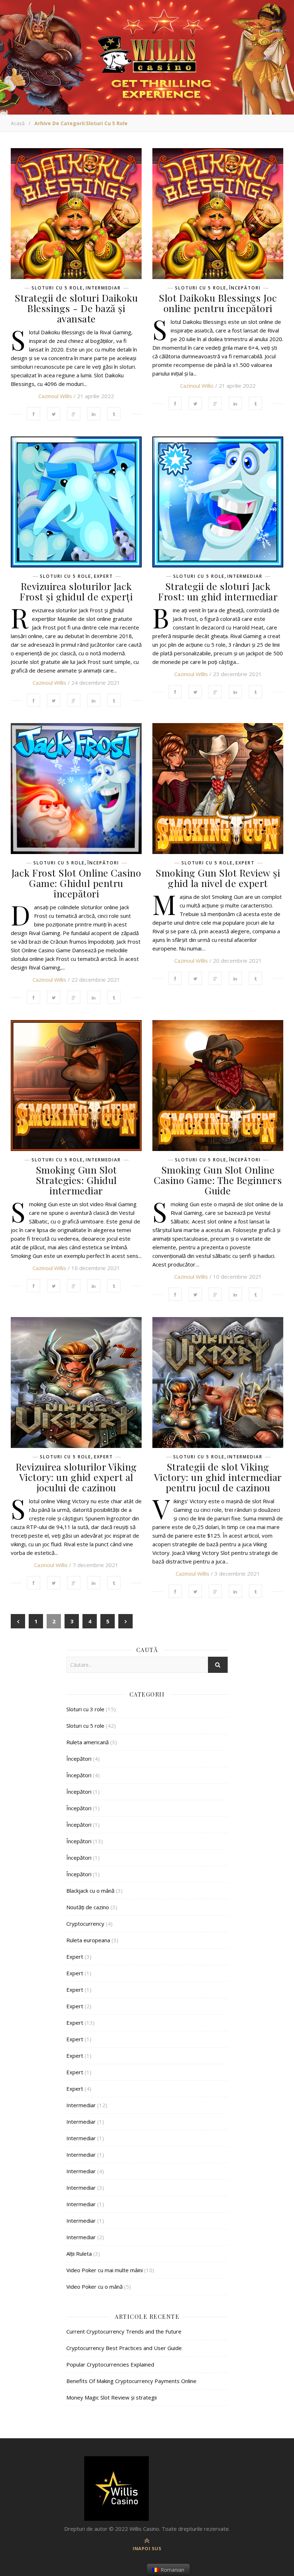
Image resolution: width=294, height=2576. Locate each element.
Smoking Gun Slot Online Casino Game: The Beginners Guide (218, 1180)
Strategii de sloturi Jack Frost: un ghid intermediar (218, 591)
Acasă (18, 123)
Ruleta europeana (88, 1940)
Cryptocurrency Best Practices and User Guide (124, 2348)
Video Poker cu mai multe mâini (105, 2270)
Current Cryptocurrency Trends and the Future (124, 2331)
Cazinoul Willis (55, 396)
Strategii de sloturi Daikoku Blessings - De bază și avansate (76, 308)
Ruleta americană (87, 1742)
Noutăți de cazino (88, 1907)
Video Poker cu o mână (94, 2287)
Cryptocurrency (85, 1924)
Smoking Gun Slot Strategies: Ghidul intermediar (76, 1180)
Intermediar (103, 288)
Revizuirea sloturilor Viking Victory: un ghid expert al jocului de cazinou (76, 1477)
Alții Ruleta (79, 2254)
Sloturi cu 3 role (85, 1709)
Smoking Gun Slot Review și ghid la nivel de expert (218, 878)
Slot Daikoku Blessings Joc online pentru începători (218, 303)
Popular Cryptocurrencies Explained (110, 2364)
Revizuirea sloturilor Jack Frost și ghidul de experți (76, 591)
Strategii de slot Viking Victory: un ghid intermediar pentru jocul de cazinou (218, 1477)
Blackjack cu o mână (90, 1891)
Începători (245, 288)
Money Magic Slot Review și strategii (112, 2397)
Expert (103, 576)
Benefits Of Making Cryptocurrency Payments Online (131, 2381)
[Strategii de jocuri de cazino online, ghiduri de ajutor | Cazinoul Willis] (147, 2488)
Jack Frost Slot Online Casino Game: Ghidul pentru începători (76, 883)
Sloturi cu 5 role (57, 288)
